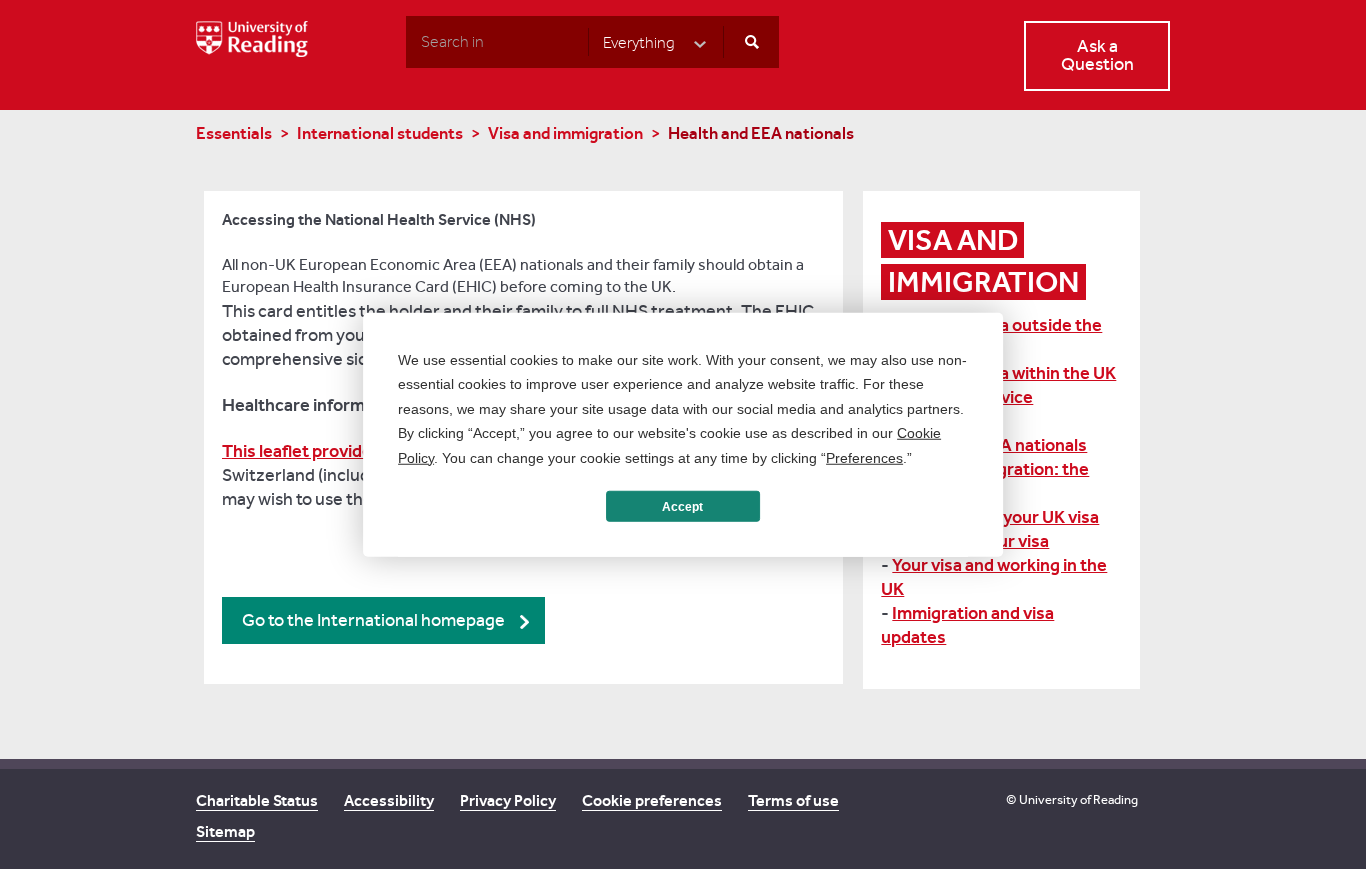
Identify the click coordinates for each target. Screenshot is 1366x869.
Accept (682, 506)
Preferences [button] (864, 457)
